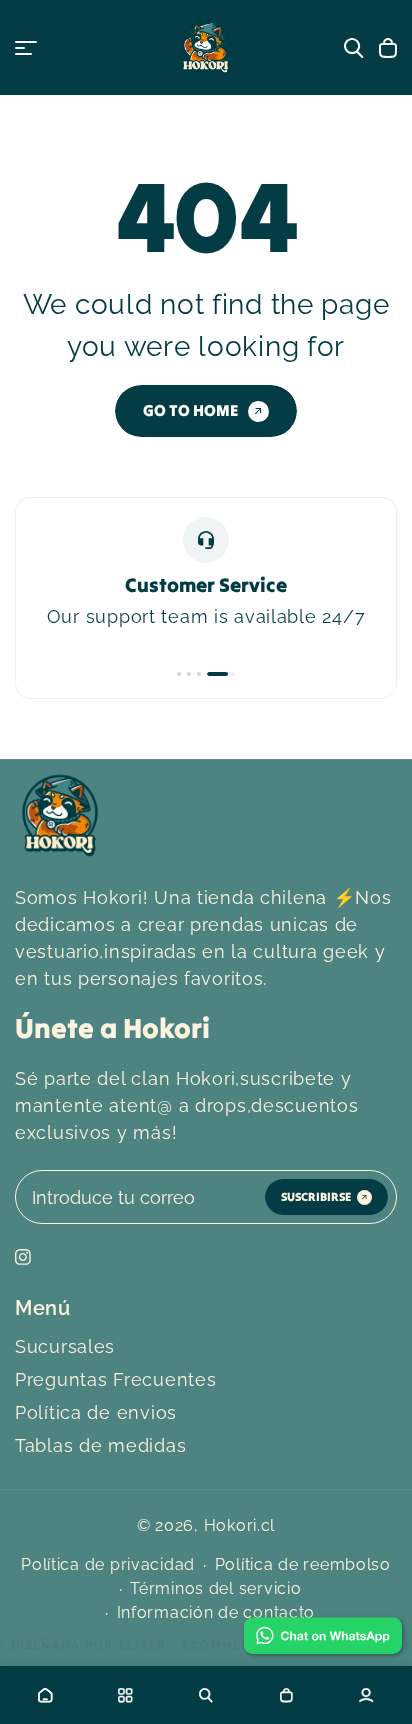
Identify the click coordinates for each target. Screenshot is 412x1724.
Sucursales (65, 1346)
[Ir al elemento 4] (221, 674)
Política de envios (96, 1412)
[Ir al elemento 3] (199, 674)
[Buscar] (354, 48)
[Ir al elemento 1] (179, 674)
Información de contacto (216, 1612)
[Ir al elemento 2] (189, 674)
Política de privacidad (108, 1564)
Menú (43, 1308)
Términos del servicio (215, 1588)
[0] (286, 1695)
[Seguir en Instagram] (23, 1257)
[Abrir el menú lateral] (26, 48)
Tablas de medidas (100, 1445)
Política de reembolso (303, 1564)
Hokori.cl (239, 1525)
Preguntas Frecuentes (115, 1379)
